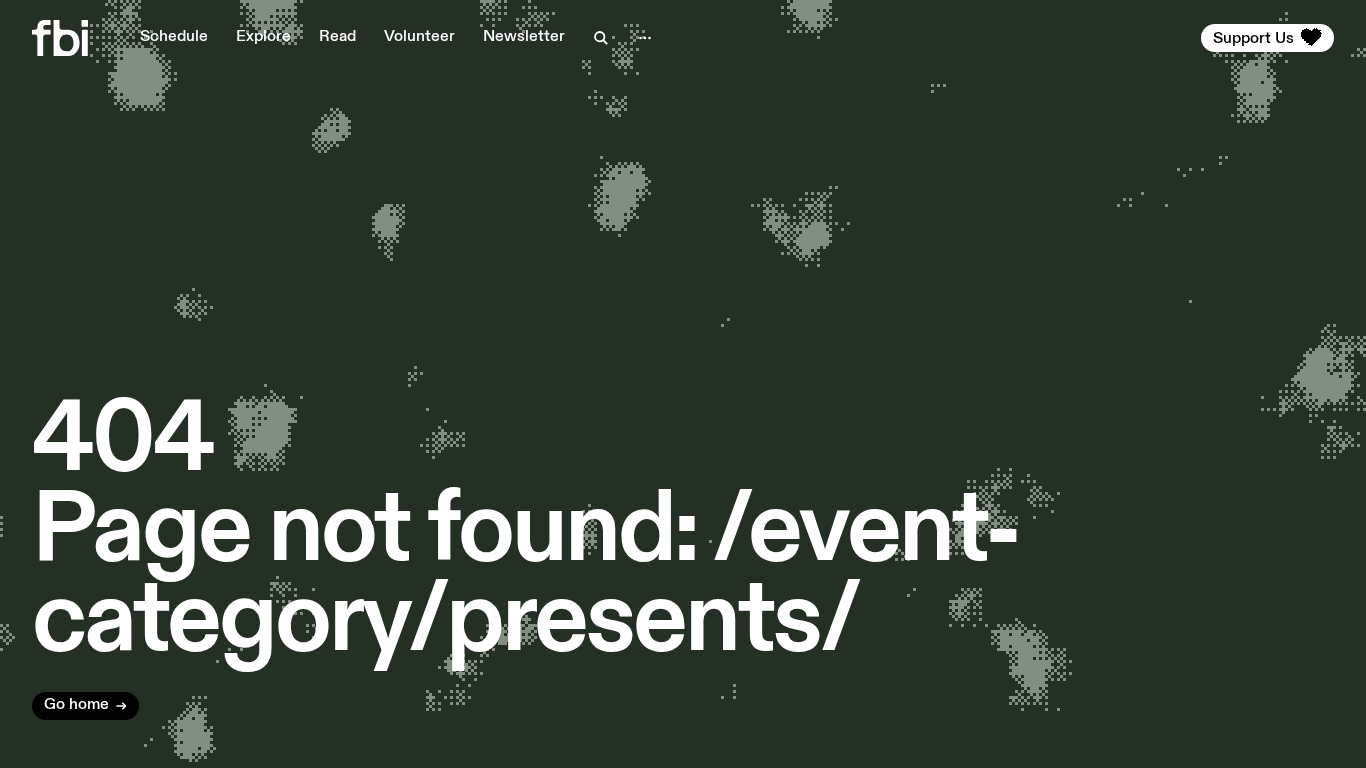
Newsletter (524, 37)
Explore (263, 37)
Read (337, 37)
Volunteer (419, 37)
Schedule (174, 37)
